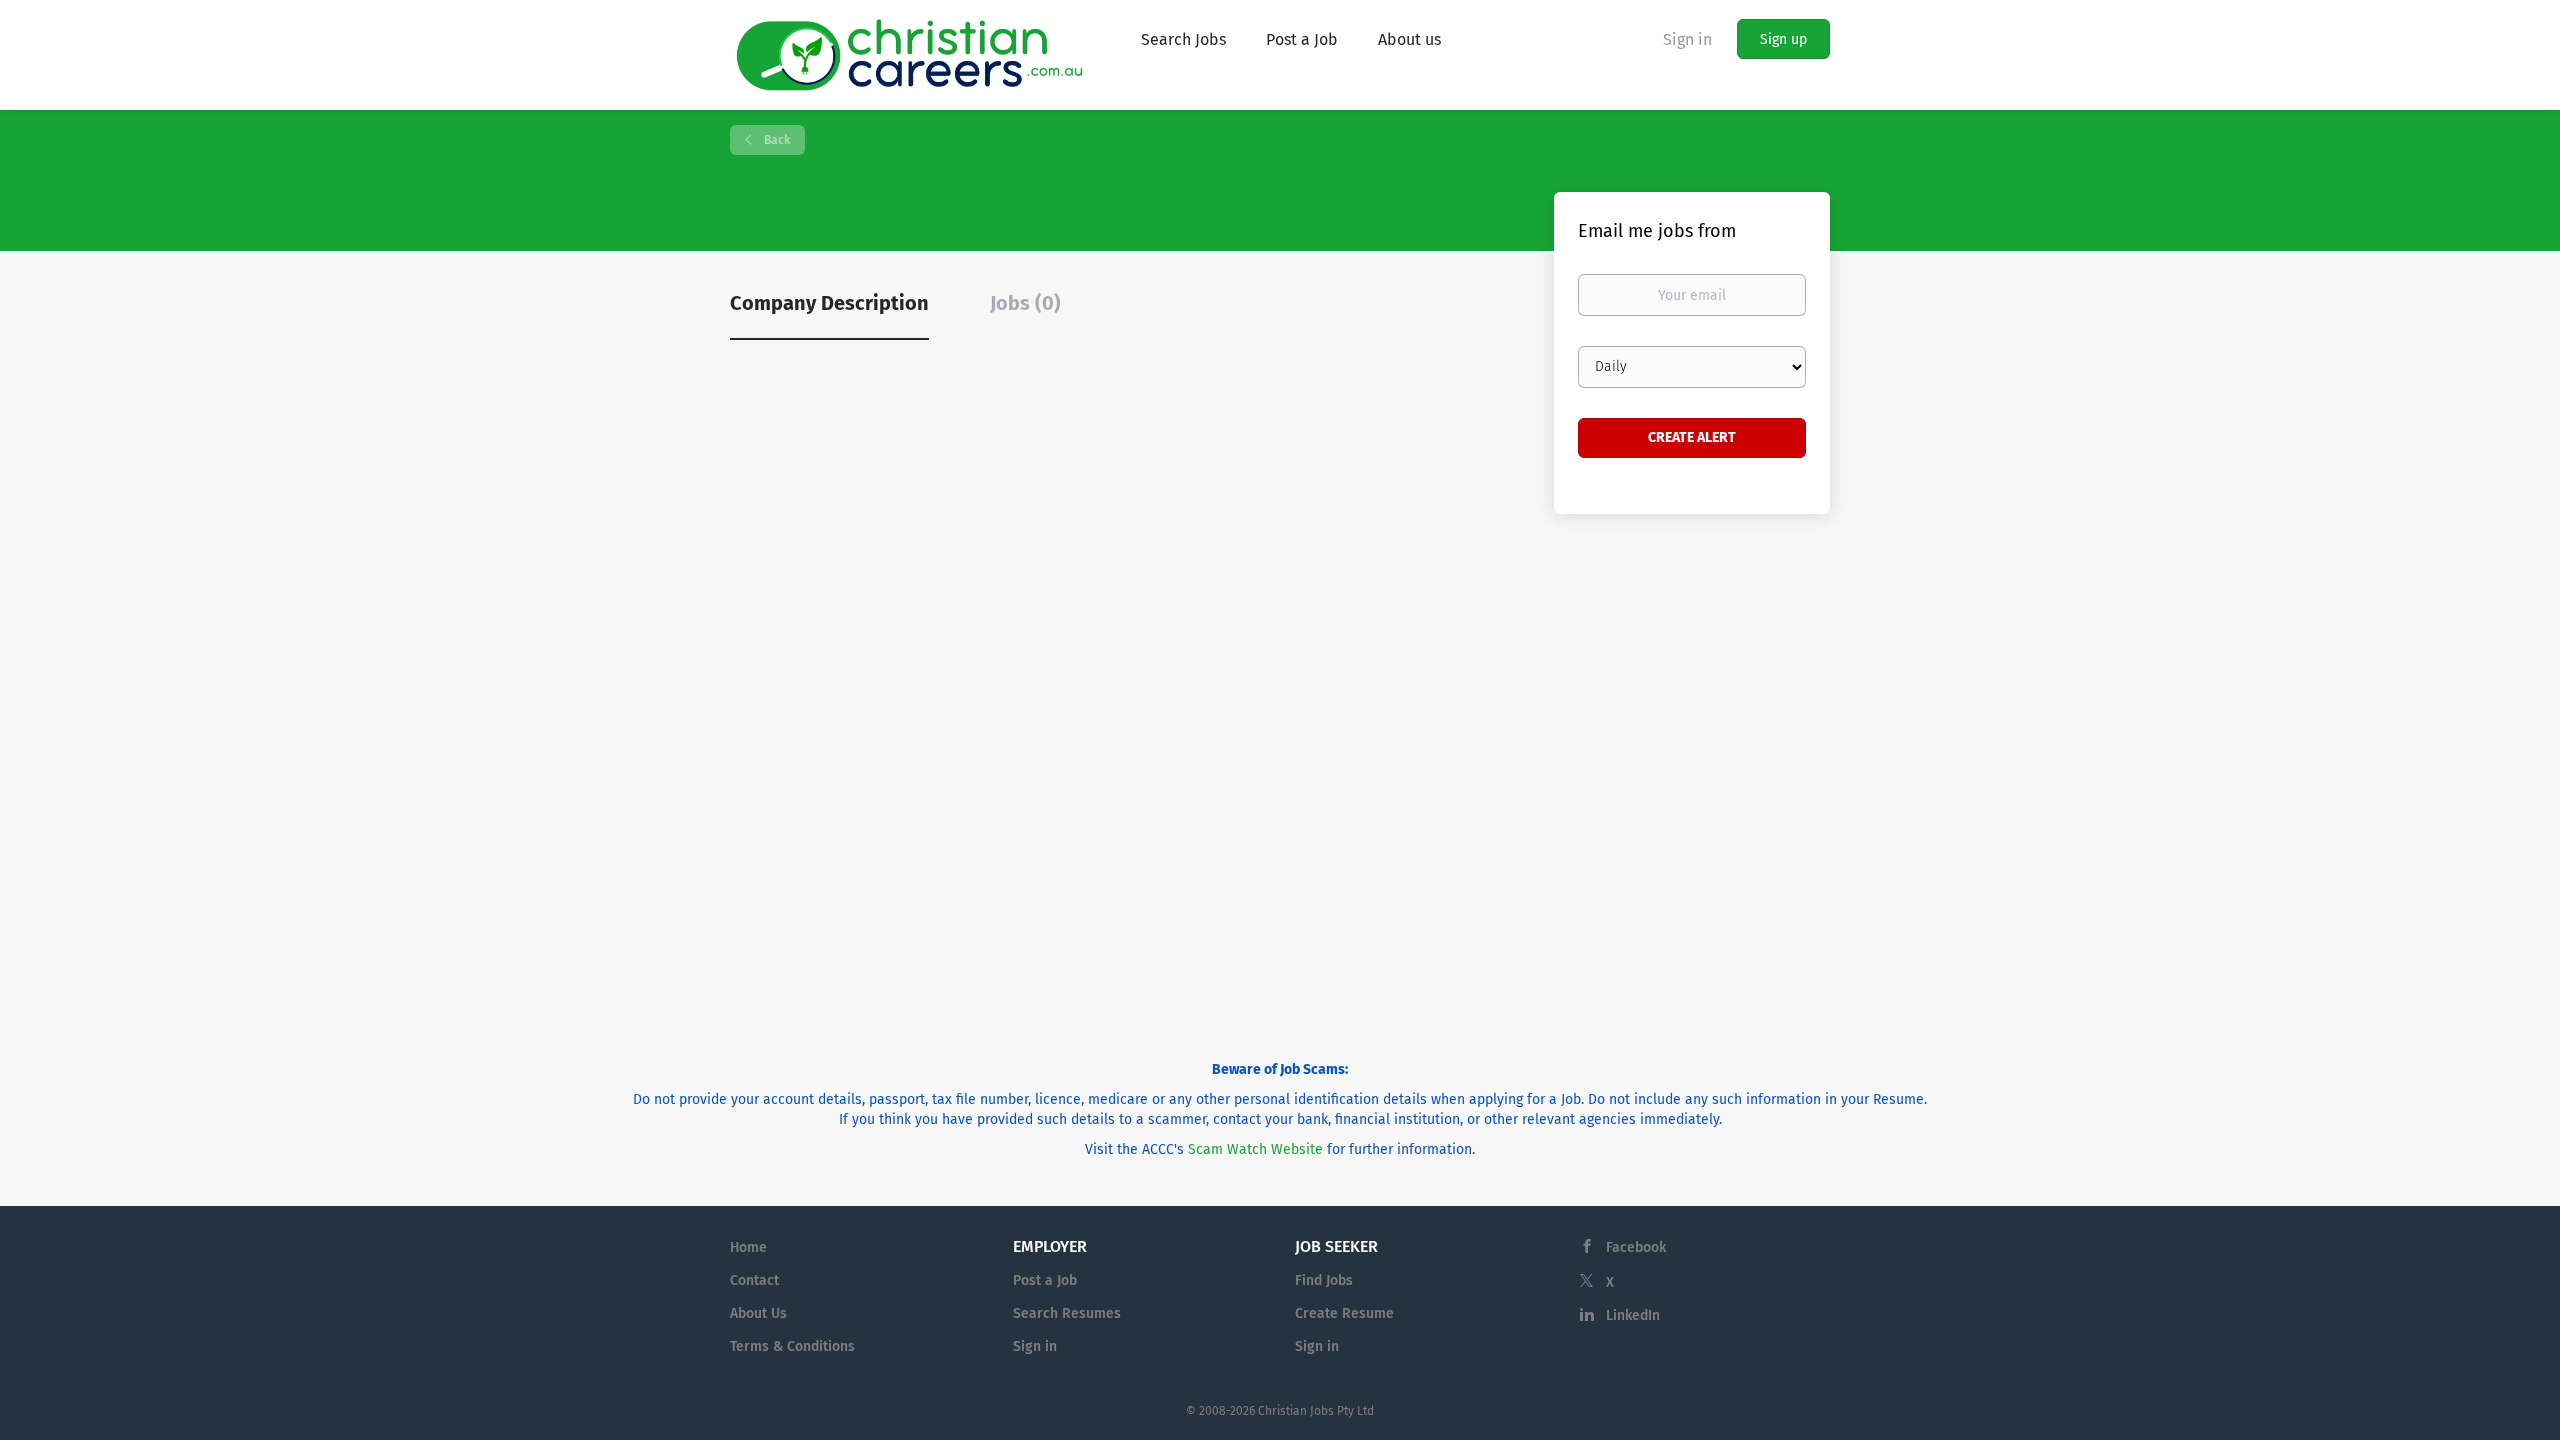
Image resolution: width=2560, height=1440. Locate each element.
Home (748, 1247)
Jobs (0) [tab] (1025, 303)
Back (775, 140)
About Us (758, 1313)
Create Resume (1344, 1313)
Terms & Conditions (792, 1346)
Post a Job (1045, 1280)
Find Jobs (1324, 1280)
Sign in (1687, 39)
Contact (754, 1280)
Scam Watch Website (1255, 1149)
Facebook (1636, 1247)
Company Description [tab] (829, 303)
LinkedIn (1633, 1315)
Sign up (1783, 39)
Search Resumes (1067, 1313)
